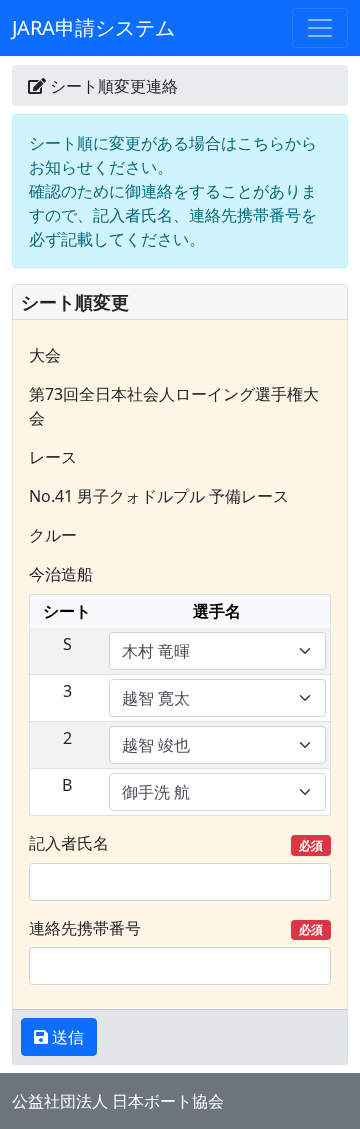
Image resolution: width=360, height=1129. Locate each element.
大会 (45, 355)
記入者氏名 (176, 843)
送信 (66, 1037)
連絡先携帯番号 (176, 928)
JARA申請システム (93, 27)
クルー (53, 535)
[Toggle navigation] (320, 28)
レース (53, 457)
